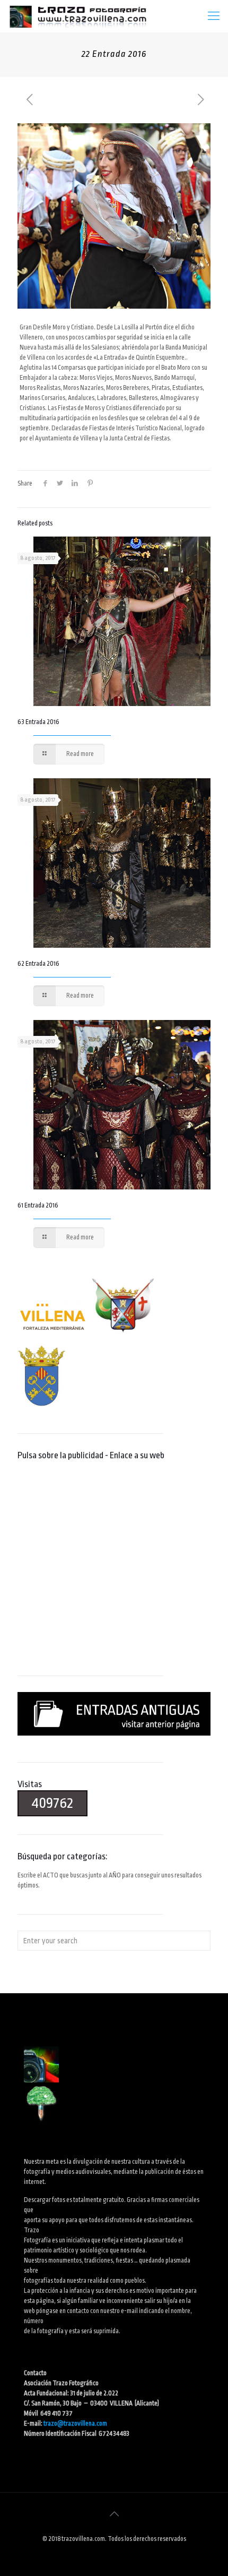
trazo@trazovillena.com (75, 2424)
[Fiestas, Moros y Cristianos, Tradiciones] (77, 16)
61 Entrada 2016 (38, 1205)
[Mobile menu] (214, 16)
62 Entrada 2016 (38, 964)
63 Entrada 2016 (38, 722)
